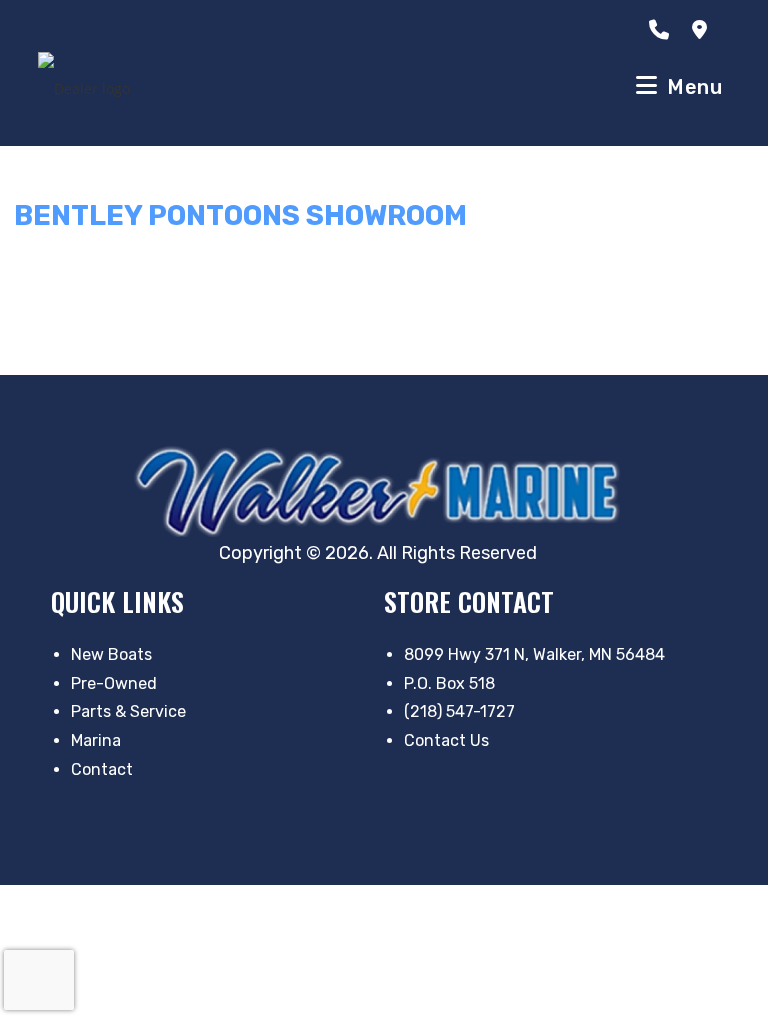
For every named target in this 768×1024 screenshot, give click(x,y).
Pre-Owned (114, 683)
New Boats (111, 654)
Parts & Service (128, 711)
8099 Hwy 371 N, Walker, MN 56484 (534, 654)
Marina (96, 740)
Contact (102, 769)
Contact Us (446, 740)
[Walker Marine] (384, 491)
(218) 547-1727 (459, 711)
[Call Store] (663, 30)
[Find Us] (703, 30)
